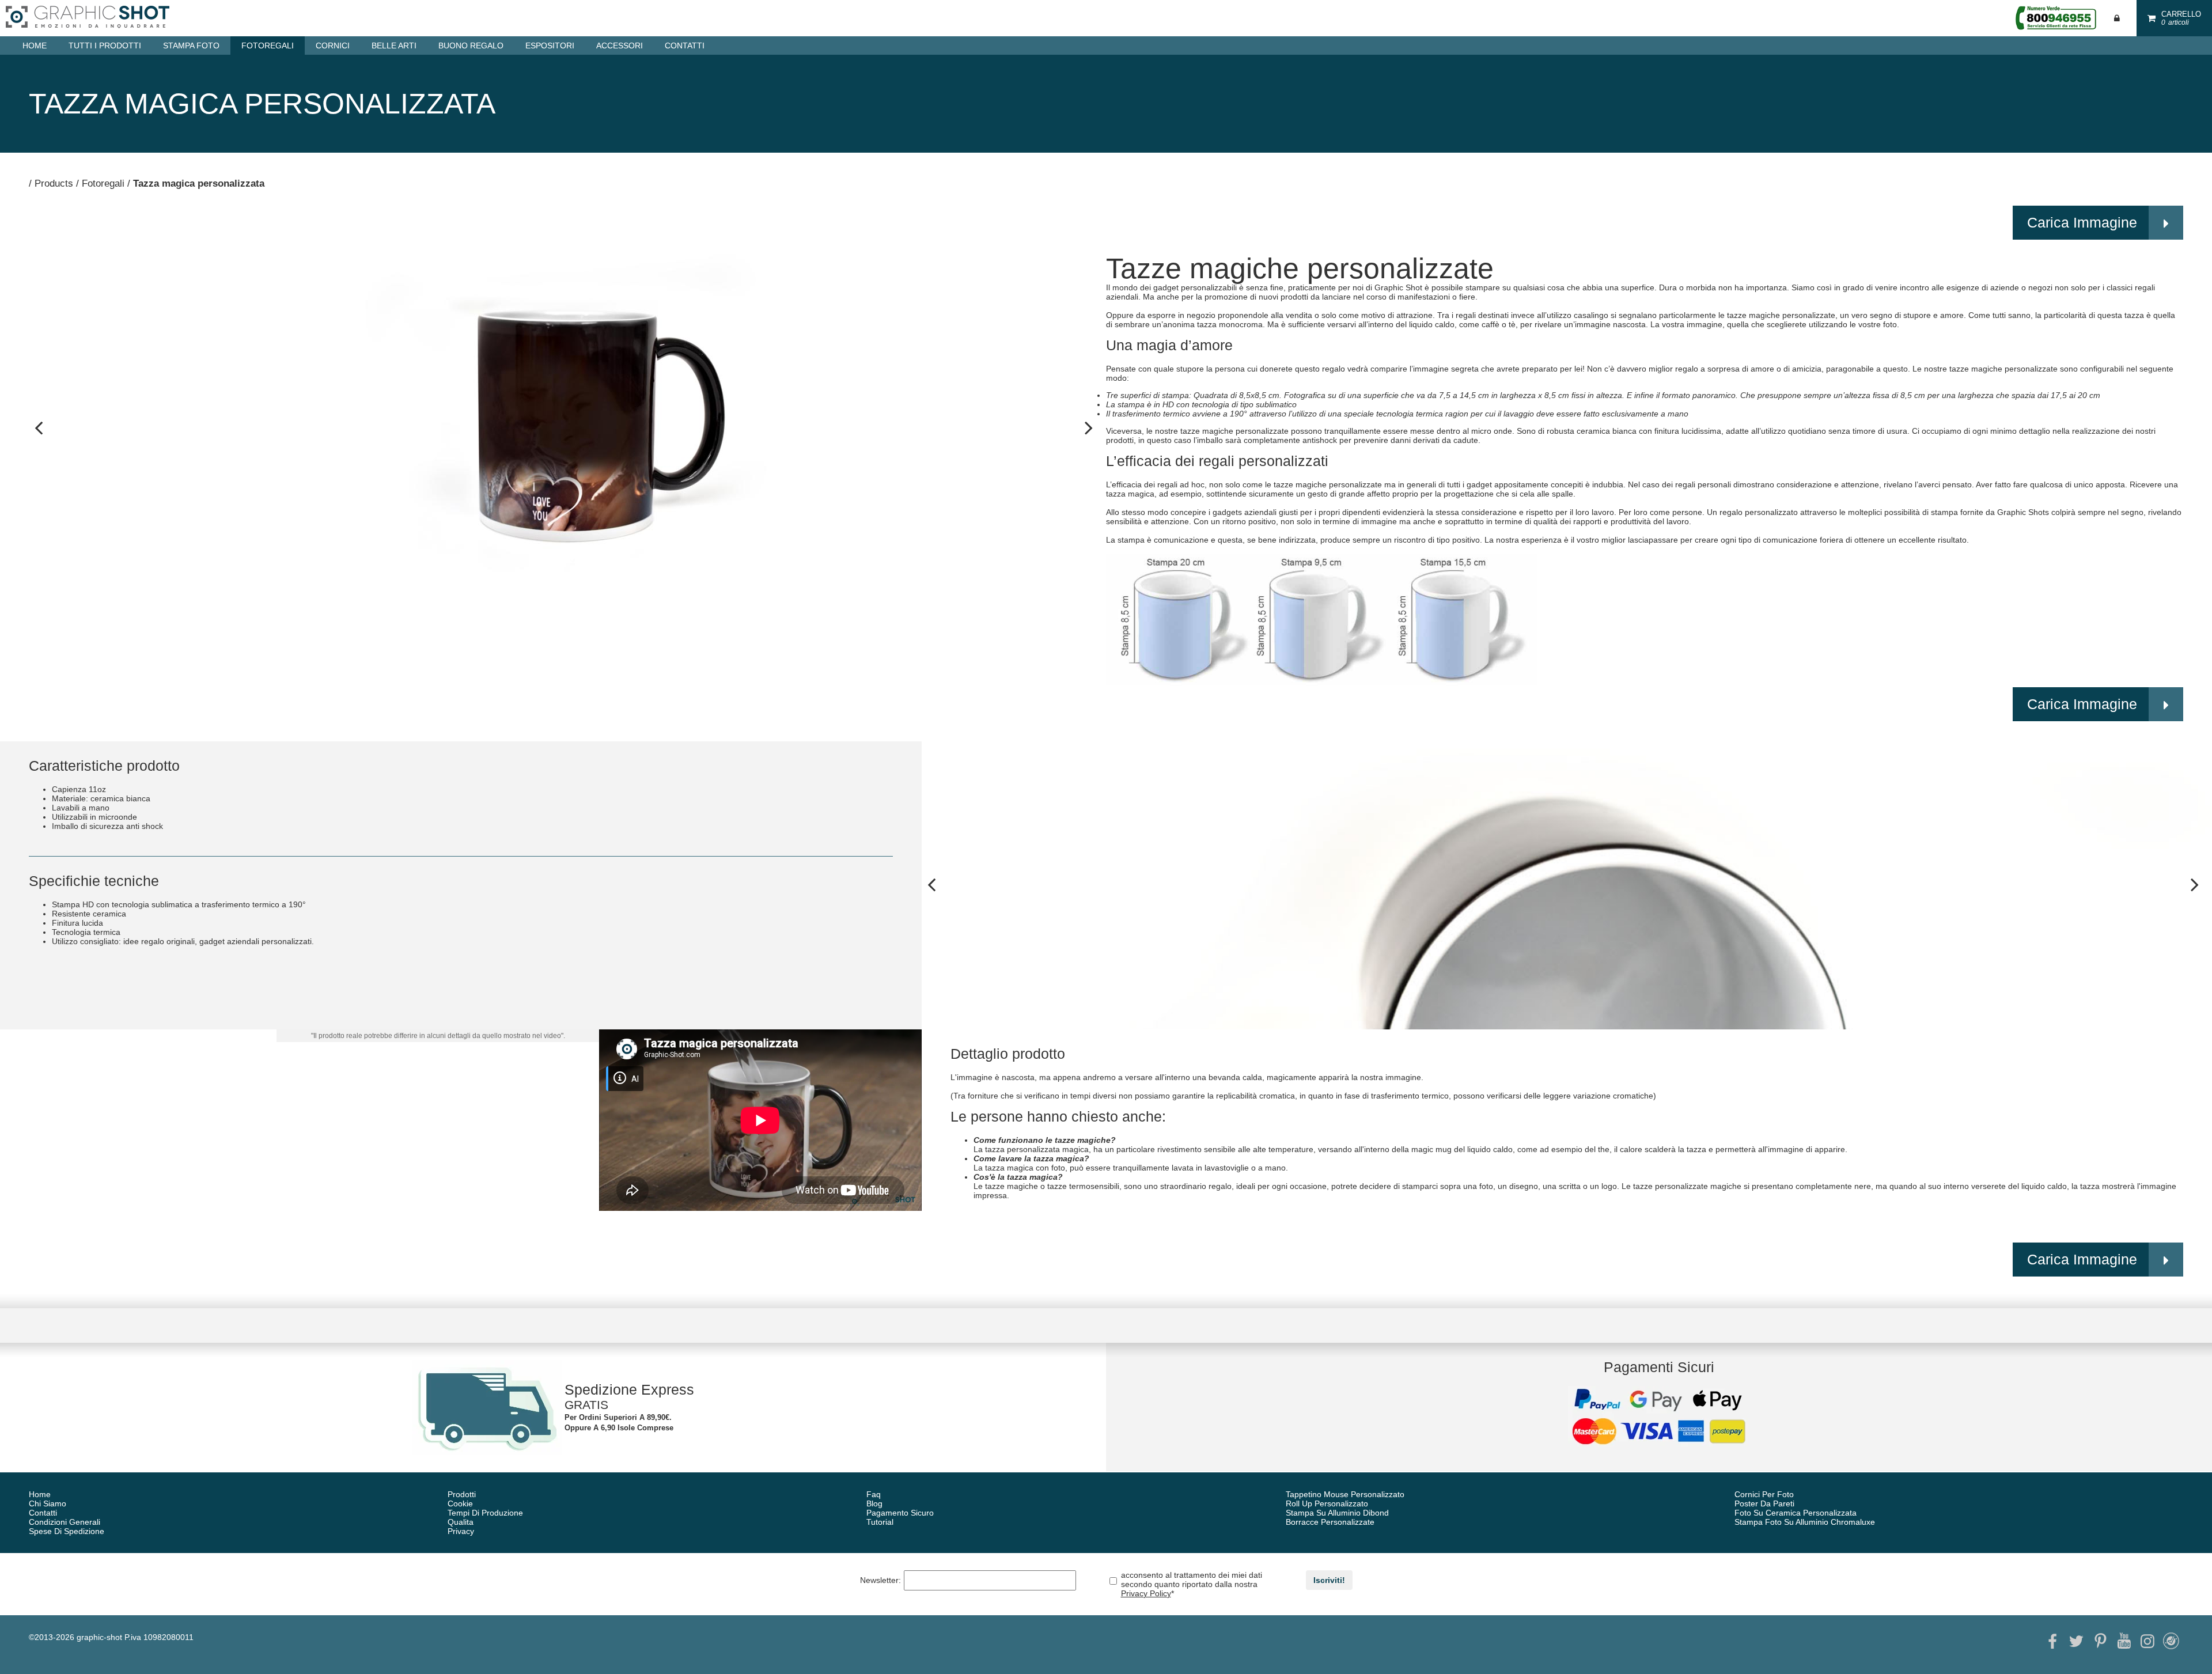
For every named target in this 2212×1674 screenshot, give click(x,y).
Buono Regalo (471, 46)
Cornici (333, 46)
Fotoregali (268, 46)
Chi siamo (48, 1503)
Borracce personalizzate (1330, 1522)
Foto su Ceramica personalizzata (1796, 1513)
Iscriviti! (1329, 1580)
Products (54, 183)
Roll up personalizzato (1327, 1503)
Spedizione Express (629, 1389)
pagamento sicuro (900, 1513)
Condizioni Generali (65, 1522)
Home (40, 1494)
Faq (874, 1494)
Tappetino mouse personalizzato (1345, 1494)
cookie (460, 1503)
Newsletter (880, 1580)
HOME (35, 46)
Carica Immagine (2082, 222)
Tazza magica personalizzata (199, 183)
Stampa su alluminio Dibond (1337, 1513)
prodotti (462, 1494)
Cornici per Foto (1764, 1494)
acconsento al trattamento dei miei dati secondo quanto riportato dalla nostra (1192, 1584)
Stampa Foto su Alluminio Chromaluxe (1805, 1522)
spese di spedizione (67, 1531)
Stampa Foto (191, 46)
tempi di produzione (485, 1513)
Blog (874, 1503)
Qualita (461, 1522)
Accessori (620, 46)
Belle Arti (394, 46)
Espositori (550, 46)
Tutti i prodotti (105, 46)
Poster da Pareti (1764, 1503)
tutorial (880, 1522)
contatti (685, 46)
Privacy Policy (1146, 1593)
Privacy (461, 1531)
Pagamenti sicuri (1659, 1367)
